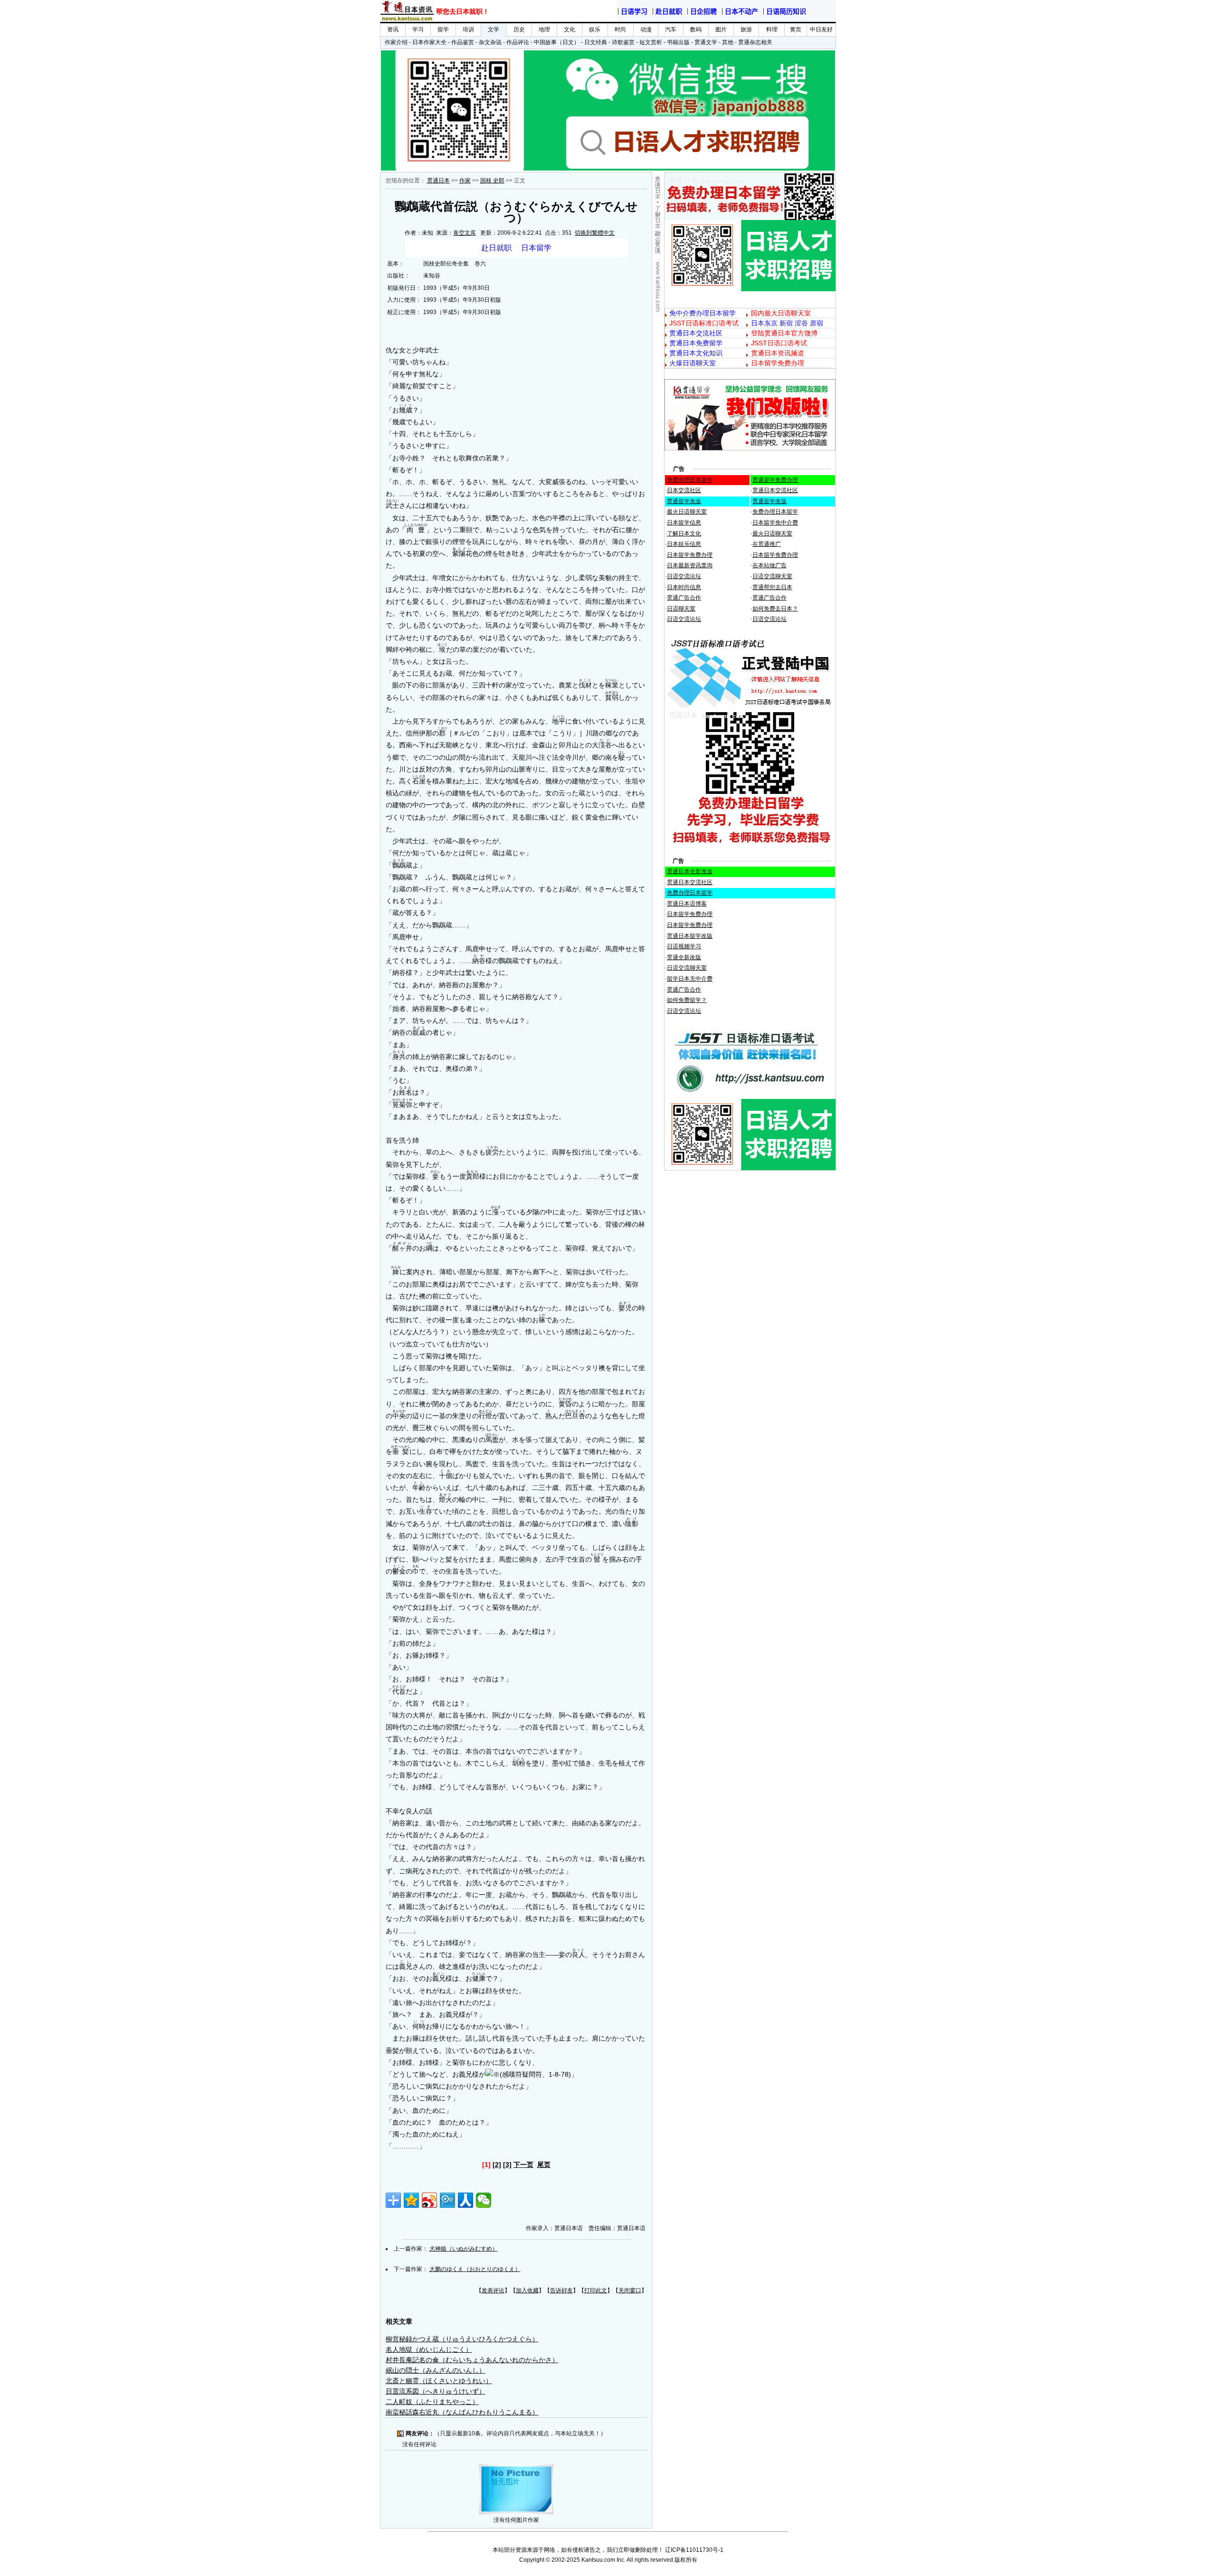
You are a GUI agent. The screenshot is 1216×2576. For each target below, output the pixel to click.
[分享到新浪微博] (429, 2200)
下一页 (523, 2165)
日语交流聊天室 (772, 576)
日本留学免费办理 (690, 555)
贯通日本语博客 (687, 904)
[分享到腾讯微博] (447, 2200)
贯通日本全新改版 (690, 871)
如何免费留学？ (687, 1000)
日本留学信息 (684, 523)
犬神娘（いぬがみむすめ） (464, 2249)
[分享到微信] (484, 2200)
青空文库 (465, 233)
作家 (465, 181)
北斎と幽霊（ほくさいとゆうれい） (439, 2381)
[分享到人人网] (465, 2200)
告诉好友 (561, 2290)
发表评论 (493, 2290)
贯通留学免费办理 (775, 480)
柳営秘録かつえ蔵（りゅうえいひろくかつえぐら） (462, 2339)
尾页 (544, 2165)
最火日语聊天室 (687, 512)
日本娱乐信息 (684, 544)
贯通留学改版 (684, 501)
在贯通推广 (767, 544)
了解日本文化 (684, 534)
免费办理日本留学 (690, 480)
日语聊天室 (681, 609)
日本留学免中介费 (775, 523)
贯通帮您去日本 (772, 587)
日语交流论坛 (684, 576)
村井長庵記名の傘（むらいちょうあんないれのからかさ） (472, 2360)
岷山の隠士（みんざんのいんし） (436, 2370)
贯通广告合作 (684, 598)
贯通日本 (438, 181)
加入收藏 (527, 2290)
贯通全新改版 (684, 957)
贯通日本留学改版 (690, 936)
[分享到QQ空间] (411, 2200)
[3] (507, 2165)
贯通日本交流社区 (775, 490)
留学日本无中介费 (690, 979)
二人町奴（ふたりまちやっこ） (432, 2402)
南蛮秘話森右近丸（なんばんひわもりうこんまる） (462, 2412)
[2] (497, 2165)
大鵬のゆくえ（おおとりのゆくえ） (475, 2269)
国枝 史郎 (492, 181)
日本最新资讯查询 (690, 565)
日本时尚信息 (684, 587)
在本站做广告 (769, 565)
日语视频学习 (684, 946)
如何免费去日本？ (775, 609)
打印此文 (596, 2290)
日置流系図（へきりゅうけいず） (436, 2391)
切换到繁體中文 (595, 233)
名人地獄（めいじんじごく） (429, 2349)
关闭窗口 (630, 2290)
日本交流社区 (684, 490)
